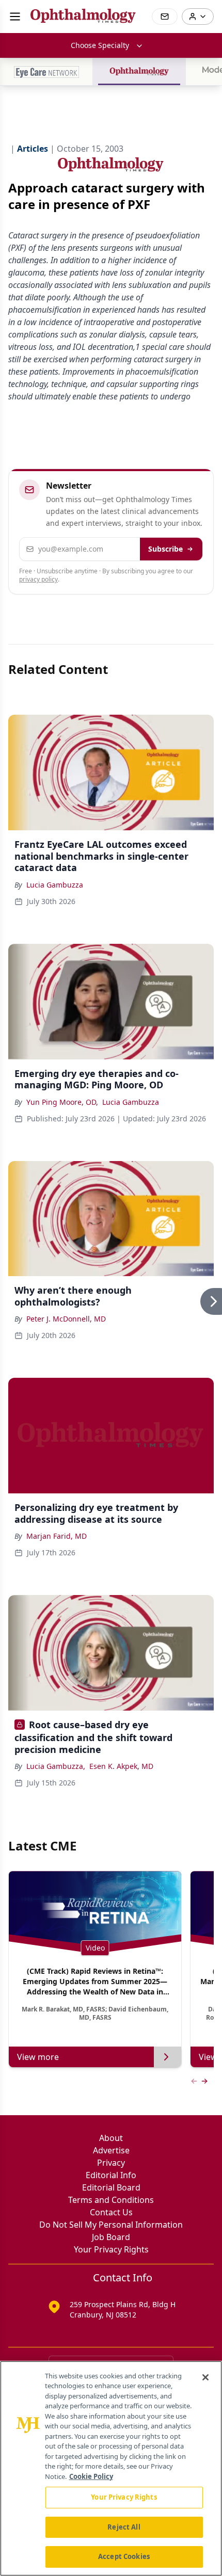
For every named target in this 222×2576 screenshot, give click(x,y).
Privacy (111, 2163)
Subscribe (165, 549)
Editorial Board (111, 2187)
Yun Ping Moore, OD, (62, 1102)
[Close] (205, 2377)
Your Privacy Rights (111, 2249)
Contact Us (111, 2212)
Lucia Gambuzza (55, 885)
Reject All (124, 2527)
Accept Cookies (124, 2556)
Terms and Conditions (111, 2200)
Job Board (111, 2237)
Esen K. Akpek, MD (121, 1766)
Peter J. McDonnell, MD (66, 1319)
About (111, 2138)
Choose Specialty (100, 45)
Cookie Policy (91, 2476)
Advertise (111, 2150)
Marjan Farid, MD (57, 1536)
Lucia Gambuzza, (56, 1766)
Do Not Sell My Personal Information (111, 2225)
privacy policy (38, 579)
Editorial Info (111, 2175)
